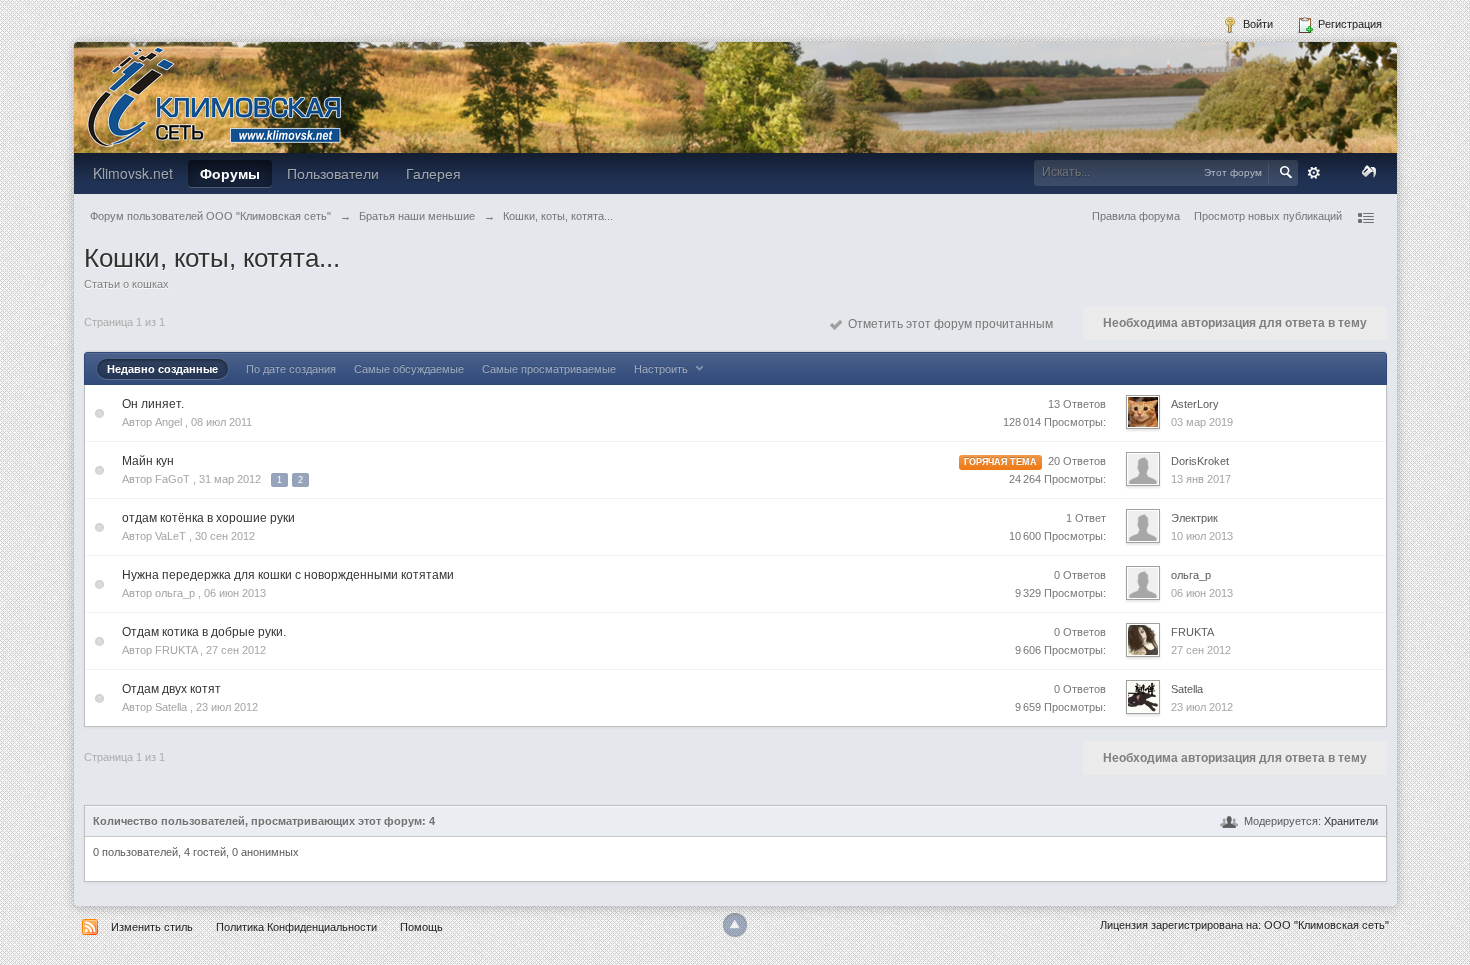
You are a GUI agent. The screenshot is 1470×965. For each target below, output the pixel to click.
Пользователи (333, 173)
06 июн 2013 (1202, 593)
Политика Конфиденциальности (296, 927)
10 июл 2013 (1202, 536)
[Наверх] (735, 925)
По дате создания (291, 369)
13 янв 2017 (1201, 479)
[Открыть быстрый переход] (1365, 218)
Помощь (421, 927)
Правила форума (1136, 216)
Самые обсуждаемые (409, 369)
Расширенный (1314, 173)
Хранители (1351, 821)
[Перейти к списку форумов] (214, 96)
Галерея (433, 173)
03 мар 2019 (1202, 422)
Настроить (662, 369)
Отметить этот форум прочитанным (947, 324)
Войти (1256, 24)
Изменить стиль (152, 927)
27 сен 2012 (1201, 650)
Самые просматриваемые (549, 369)
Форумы (230, 173)
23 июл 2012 (1202, 707)
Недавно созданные (162, 369)
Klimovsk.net (133, 173)
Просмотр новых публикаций (1268, 216)
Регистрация (1348, 24)
